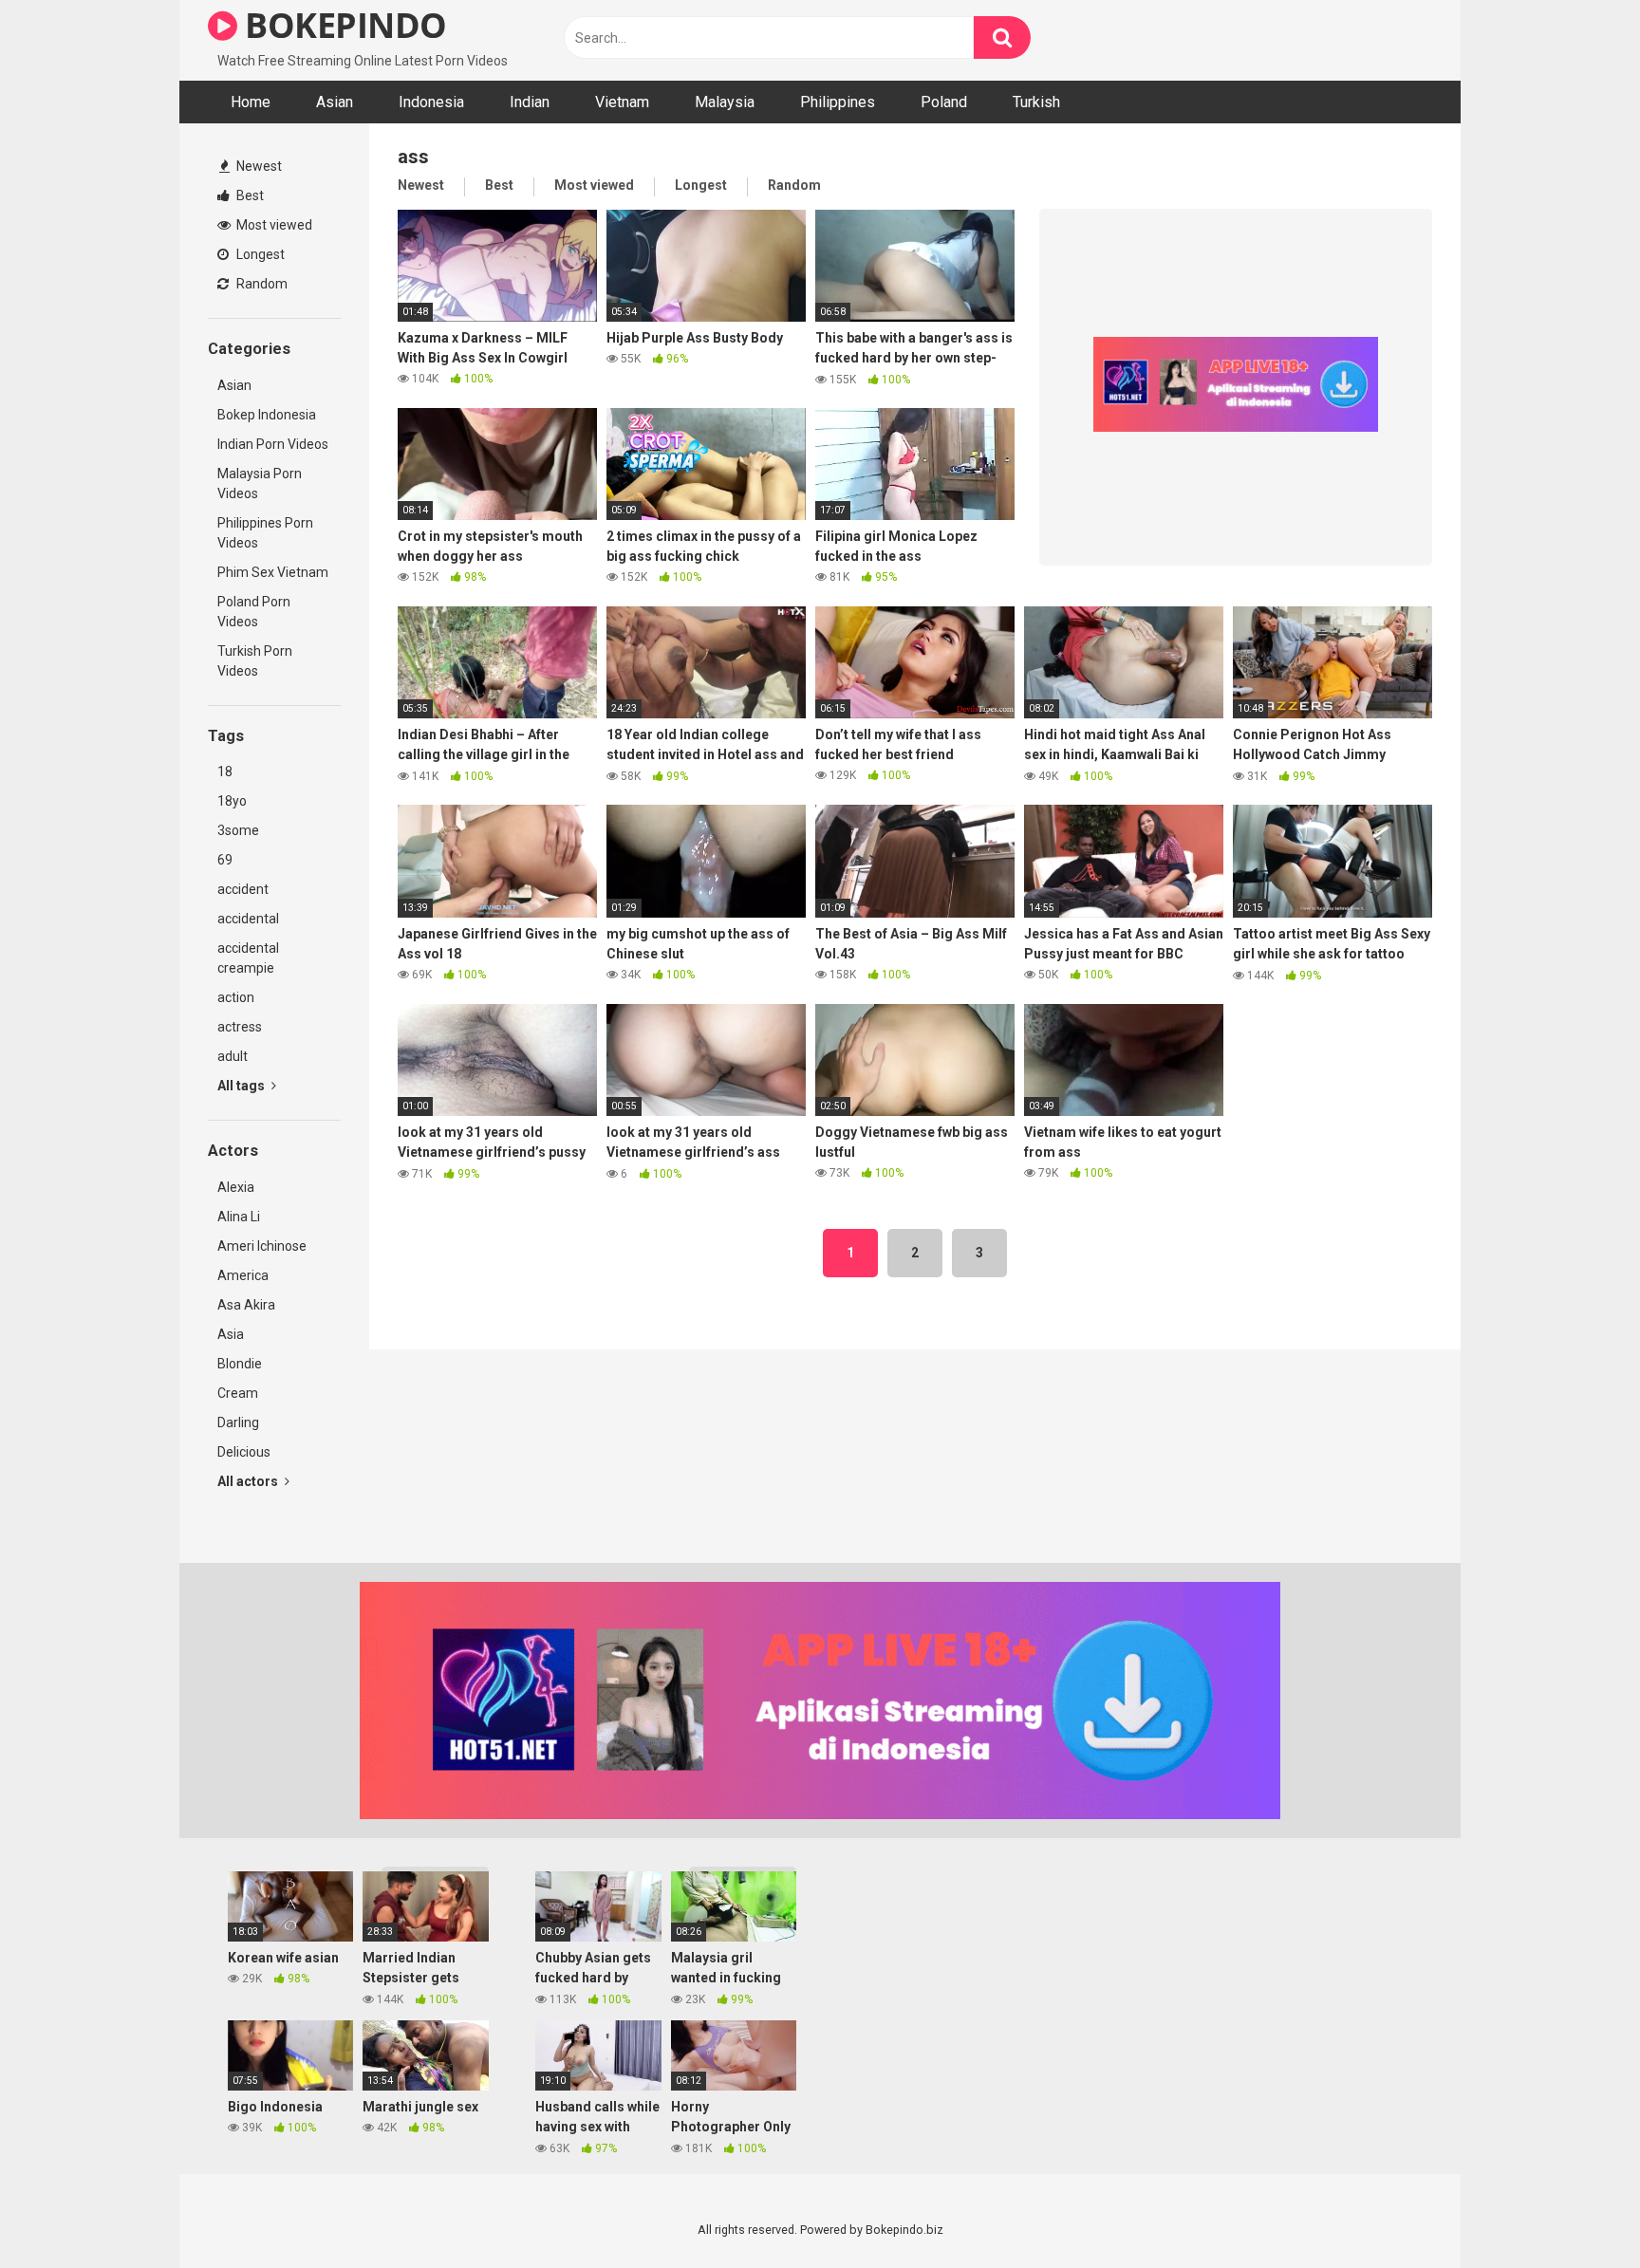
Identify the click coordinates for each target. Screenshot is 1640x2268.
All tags (242, 1086)
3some (238, 830)
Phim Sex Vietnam (273, 572)
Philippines (838, 102)
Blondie (240, 1364)
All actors (249, 1481)
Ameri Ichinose (262, 1246)
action (236, 997)
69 (225, 860)
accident (243, 889)
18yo (232, 801)
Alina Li (239, 1217)
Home (251, 102)
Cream (238, 1393)
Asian (335, 102)
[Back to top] (1576, 2211)
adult (233, 1056)
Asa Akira (246, 1305)
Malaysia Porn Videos (260, 483)
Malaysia (725, 102)
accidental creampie (248, 958)
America (243, 1275)
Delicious (244, 1452)
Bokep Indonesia (267, 415)
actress (240, 1027)
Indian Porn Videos (273, 444)
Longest (259, 254)
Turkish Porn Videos (255, 661)
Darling (238, 1422)
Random (261, 284)
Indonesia (431, 102)
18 (225, 771)
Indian (530, 102)
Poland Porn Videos (254, 612)
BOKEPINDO (342, 25)
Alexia (236, 1187)
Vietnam (622, 102)
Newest (258, 166)
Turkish (1036, 102)
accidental (248, 919)
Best (249, 195)
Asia (231, 1334)
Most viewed (273, 225)
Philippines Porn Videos (265, 533)
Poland (944, 102)
